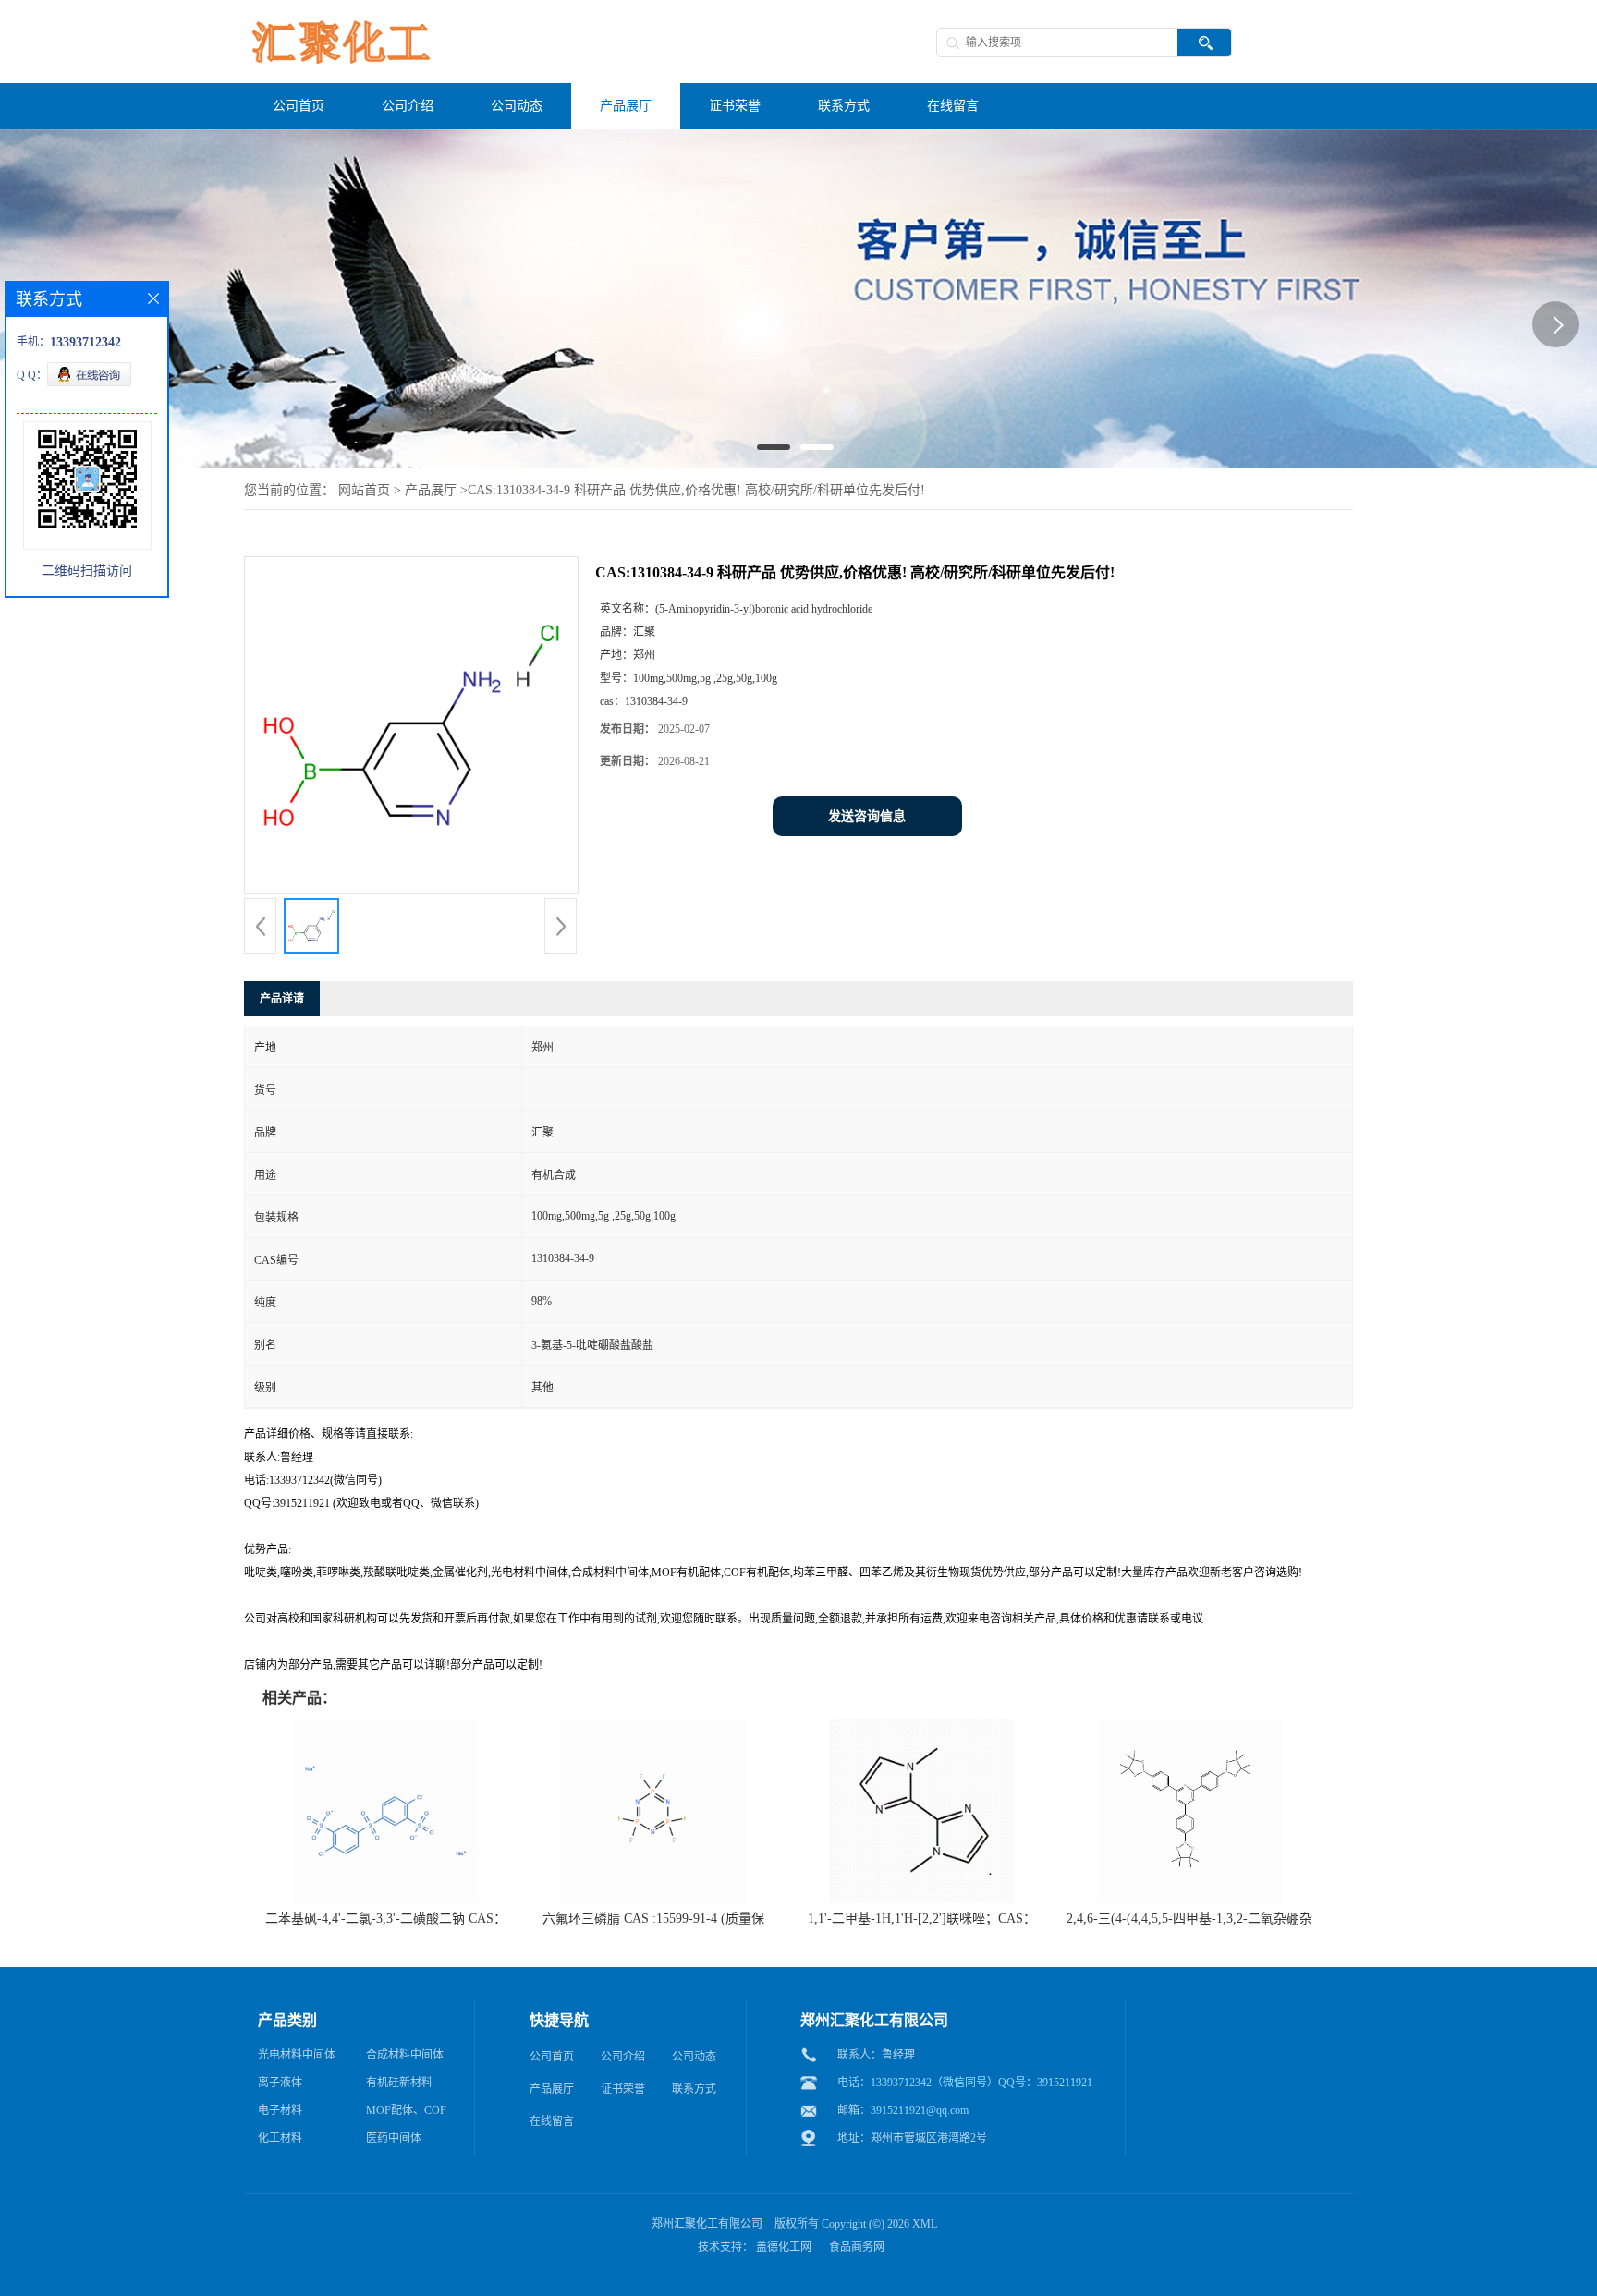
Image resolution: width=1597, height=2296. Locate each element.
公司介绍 (623, 2057)
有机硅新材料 (399, 2083)
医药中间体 (394, 2138)
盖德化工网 (784, 2247)
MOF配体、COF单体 (406, 2114)
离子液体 (280, 2083)
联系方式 (694, 2089)
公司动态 (694, 2057)
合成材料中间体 (405, 2055)
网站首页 (364, 490)
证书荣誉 (623, 2089)
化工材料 (280, 2138)
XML (925, 2224)
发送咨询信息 (867, 816)
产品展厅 (431, 490)
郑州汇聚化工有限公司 (707, 2224)
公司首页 (552, 2057)
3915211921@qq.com (920, 2110)
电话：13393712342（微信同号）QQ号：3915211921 (965, 2083)
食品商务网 (857, 2247)
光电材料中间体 (297, 2055)
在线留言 (552, 2121)
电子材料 (280, 2110)
